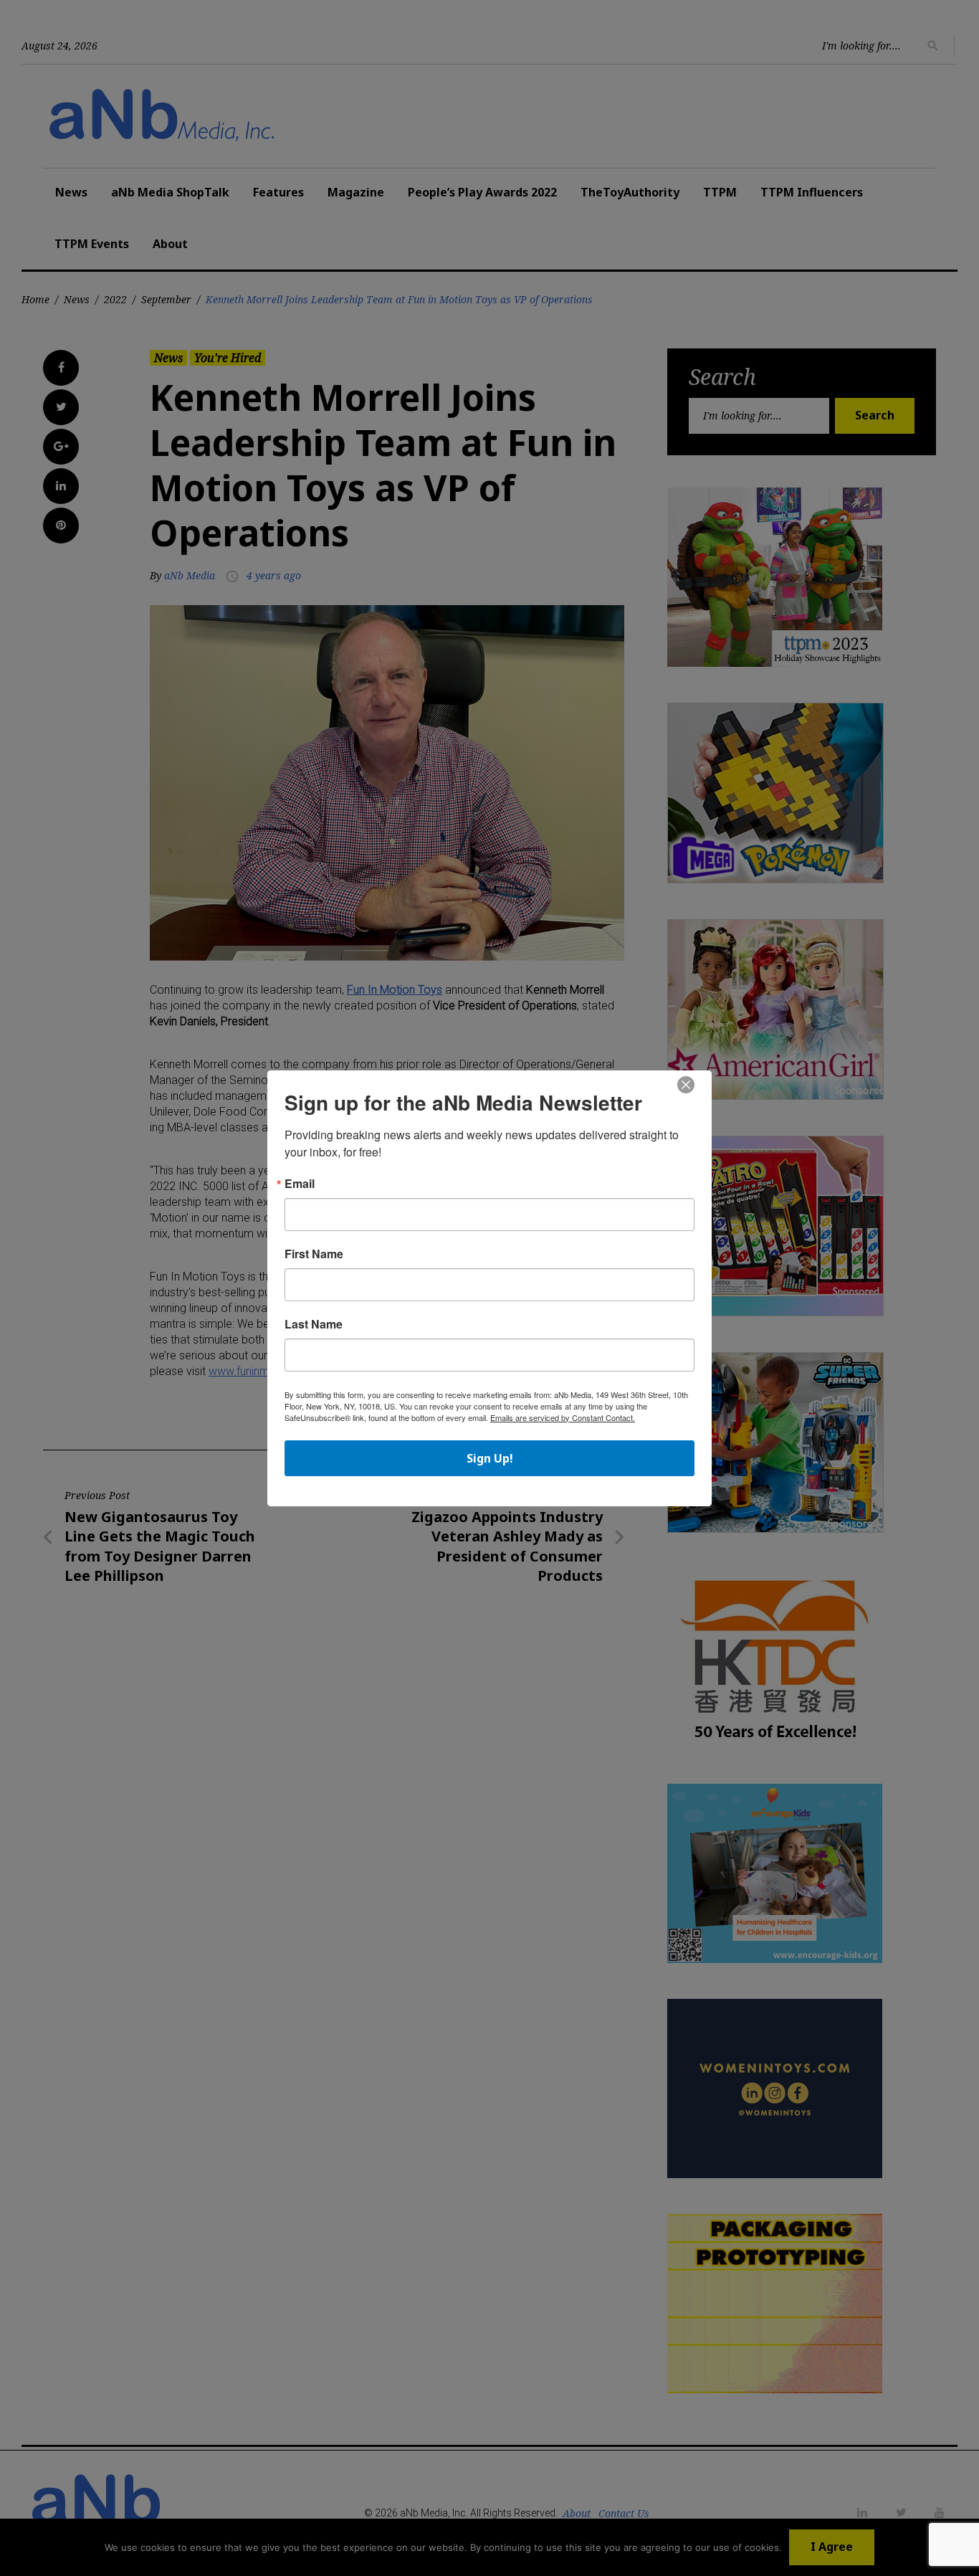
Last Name (314, 1324)
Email (300, 1184)
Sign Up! (490, 1458)
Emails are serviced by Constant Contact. (563, 1417)
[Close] (686, 1085)
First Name (314, 1254)
